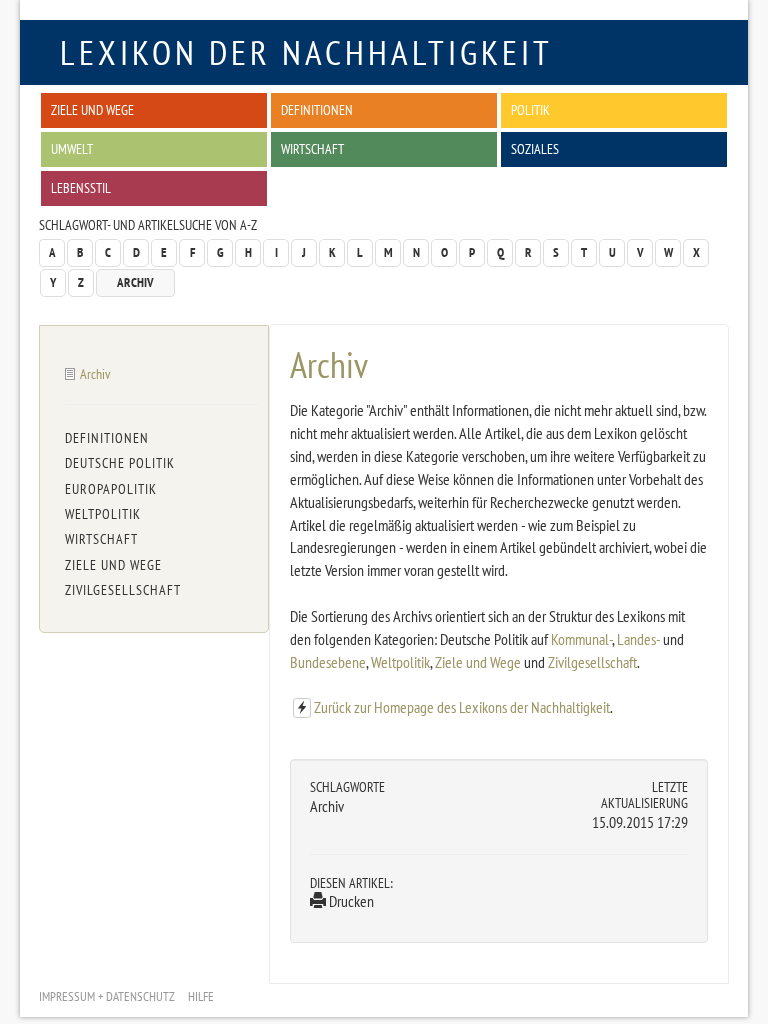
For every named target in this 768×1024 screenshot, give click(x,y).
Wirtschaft (312, 148)
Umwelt (72, 148)
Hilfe (201, 996)
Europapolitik (111, 489)
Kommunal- (581, 639)
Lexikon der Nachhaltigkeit (306, 52)
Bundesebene (328, 662)
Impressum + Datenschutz (107, 996)
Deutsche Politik (120, 463)
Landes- (638, 639)
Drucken (350, 901)
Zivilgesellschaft (592, 662)
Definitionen (317, 109)
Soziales (535, 148)
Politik (530, 109)
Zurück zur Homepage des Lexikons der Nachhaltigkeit (462, 707)
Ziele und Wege (92, 109)
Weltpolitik (400, 662)
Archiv (135, 282)
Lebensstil (81, 187)
